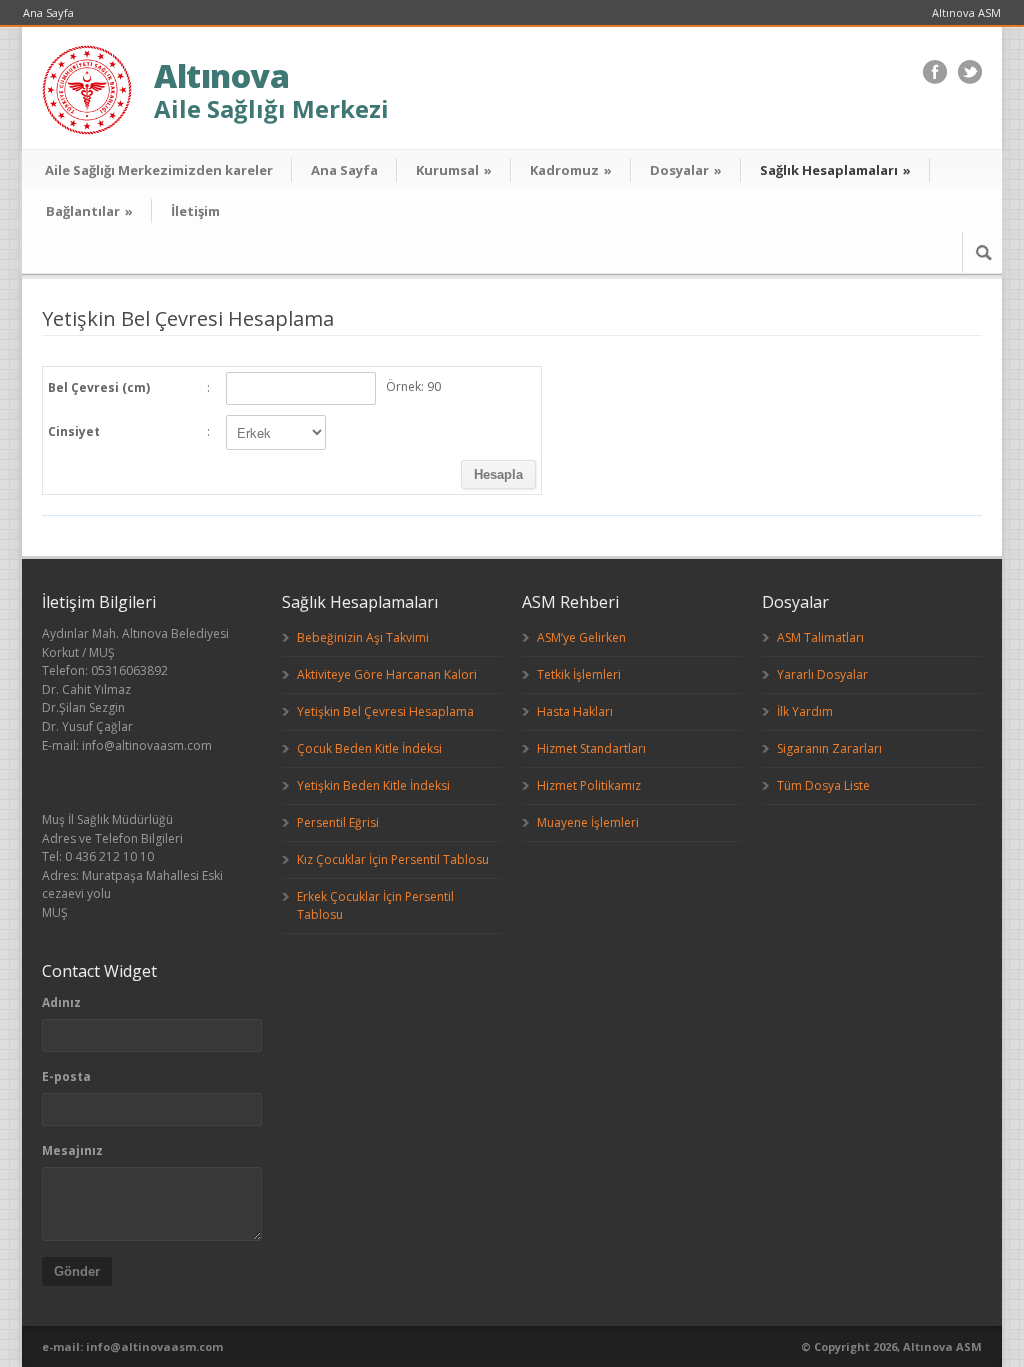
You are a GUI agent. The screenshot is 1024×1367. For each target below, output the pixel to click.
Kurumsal (454, 170)
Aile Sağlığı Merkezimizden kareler (159, 170)
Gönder (77, 1271)
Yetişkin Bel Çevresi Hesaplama (385, 711)
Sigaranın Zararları (829, 748)
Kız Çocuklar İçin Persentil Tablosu (393, 859)
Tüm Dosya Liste (823, 785)
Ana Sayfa (48, 12)
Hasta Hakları (575, 711)
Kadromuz (571, 170)
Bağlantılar (89, 211)
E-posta (66, 1076)
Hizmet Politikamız (589, 785)
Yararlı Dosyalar (822, 674)
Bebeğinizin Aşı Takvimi (363, 637)
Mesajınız (72, 1150)
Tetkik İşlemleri (579, 674)
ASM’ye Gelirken (581, 637)
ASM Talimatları (820, 637)
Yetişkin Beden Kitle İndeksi (373, 785)
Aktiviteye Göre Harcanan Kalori (387, 674)
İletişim (195, 211)
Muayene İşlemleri (588, 822)
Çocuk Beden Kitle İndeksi (369, 748)
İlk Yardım (805, 711)
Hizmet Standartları (591, 748)
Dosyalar (686, 170)
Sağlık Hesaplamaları (835, 170)
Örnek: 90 (413, 386)
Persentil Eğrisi (338, 822)
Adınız (61, 1002)
